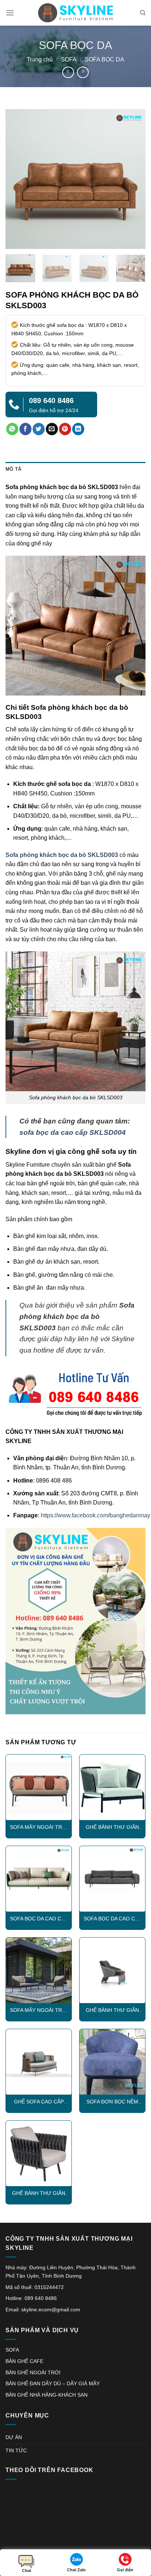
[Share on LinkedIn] (78, 429)
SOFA (69, 59)
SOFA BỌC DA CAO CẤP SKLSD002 (113, 1919)
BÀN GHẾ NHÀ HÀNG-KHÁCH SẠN (47, 2395)
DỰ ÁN (14, 2437)
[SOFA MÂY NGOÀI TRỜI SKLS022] (39, 1787)
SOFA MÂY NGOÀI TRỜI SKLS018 (39, 2011)
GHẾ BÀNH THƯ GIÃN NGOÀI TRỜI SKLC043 (39, 2194)
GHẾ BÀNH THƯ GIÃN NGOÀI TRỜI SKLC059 (113, 1828)
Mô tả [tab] (13, 469)
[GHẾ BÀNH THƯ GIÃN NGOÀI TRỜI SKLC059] (112, 1787)
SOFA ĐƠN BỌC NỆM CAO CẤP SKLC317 (112, 2102)
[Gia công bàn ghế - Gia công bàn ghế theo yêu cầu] (75, 13)
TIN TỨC (16, 2450)
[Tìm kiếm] (143, 13)
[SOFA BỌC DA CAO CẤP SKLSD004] (39, 1879)
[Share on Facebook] (25, 429)
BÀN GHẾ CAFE (24, 2361)
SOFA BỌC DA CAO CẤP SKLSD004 (39, 1919)
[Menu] (10, 13)
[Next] (133, 179)
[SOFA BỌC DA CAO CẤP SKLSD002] (112, 1879)
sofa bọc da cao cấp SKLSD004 (73, 1132)
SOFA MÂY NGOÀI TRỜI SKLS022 (39, 1828)
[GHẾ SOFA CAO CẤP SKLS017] (39, 2062)
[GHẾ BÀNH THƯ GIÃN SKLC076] (112, 1970)
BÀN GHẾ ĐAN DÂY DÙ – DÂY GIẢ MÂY (53, 2383)
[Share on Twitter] (39, 429)
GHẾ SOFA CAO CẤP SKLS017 (39, 2102)
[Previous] (18, 179)
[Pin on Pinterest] (65, 429)
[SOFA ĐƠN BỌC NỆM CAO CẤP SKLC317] (112, 2062)
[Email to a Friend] (52, 429)
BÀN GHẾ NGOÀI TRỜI (33, 2372)
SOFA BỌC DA (104, 59)
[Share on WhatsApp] (12, 429)
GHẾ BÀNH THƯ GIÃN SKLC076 (112, 2011)
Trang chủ (40, 59)
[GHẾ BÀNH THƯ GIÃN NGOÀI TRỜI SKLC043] (39, 2153)
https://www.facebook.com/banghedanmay (95, 1515)
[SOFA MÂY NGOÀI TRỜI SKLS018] (39, 1970)
